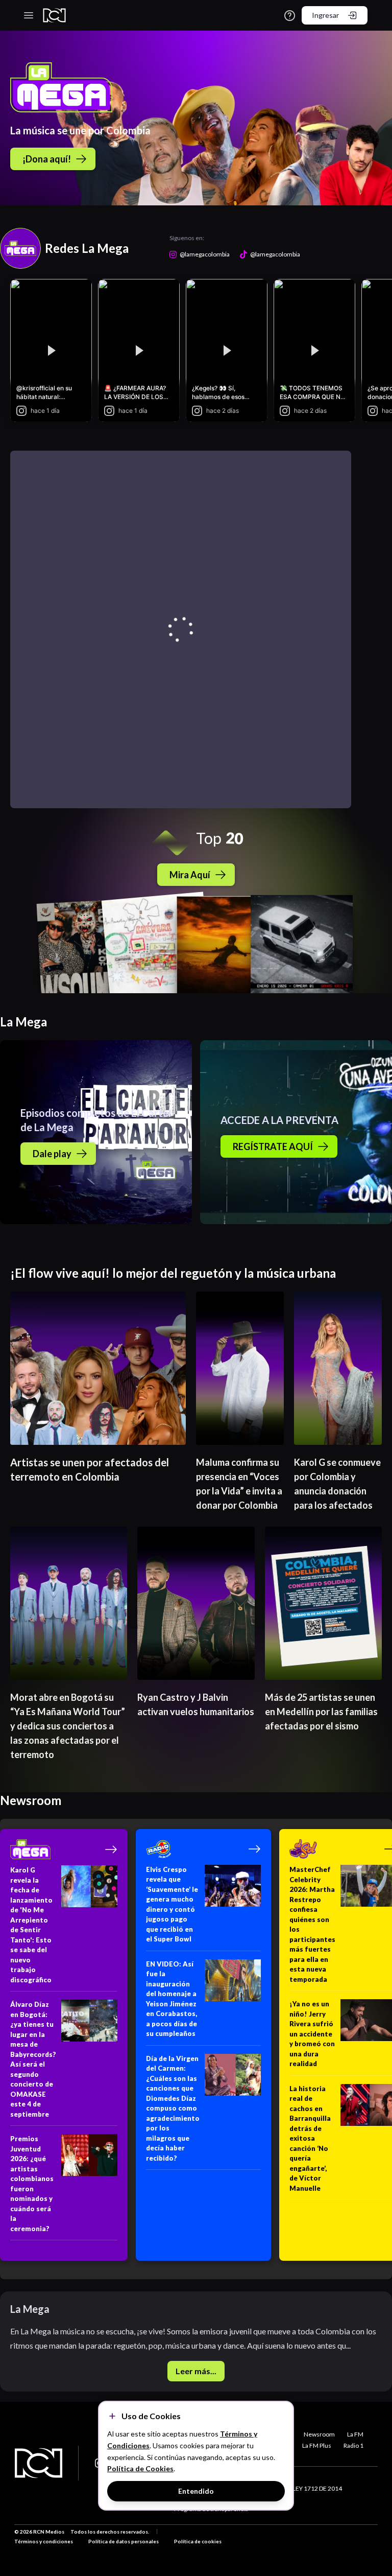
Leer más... (196, 2371)
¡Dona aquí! (47, 159)
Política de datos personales (124, 2541)
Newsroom (319, 2434)
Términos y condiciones (44, 2541)
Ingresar (325, 15)
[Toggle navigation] (29, 15)
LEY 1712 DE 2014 (317, 2488)
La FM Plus (317, 2445)
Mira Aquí (190, 875)
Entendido (196, 2491)
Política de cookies (198, 2541)
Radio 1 (353, 2445)
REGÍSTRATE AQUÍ (273, 1146)
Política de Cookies (140, 2468)
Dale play (52, 1154)
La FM (355, 2434)
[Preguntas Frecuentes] (290, 16)
